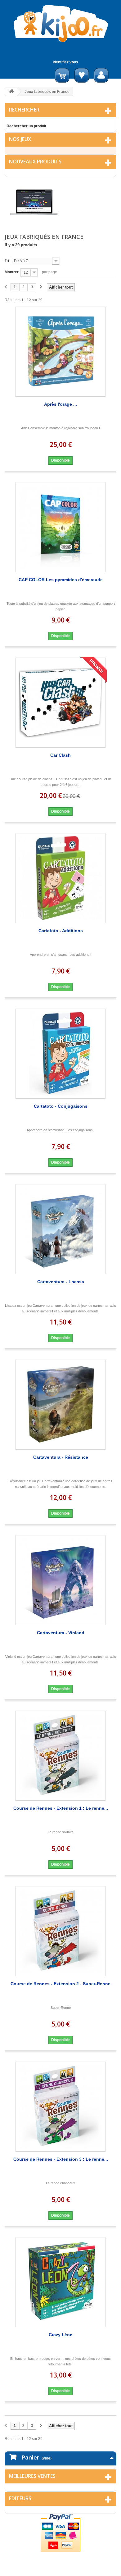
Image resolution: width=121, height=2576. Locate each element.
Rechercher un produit (26, 126)
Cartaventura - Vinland (61, 1633)
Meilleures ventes (32, 2476)
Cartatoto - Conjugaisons (61, 1106)
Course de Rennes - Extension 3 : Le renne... (61, 2159)
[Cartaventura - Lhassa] (60, 1229)
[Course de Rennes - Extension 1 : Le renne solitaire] (60, 1756)
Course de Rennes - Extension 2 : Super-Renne (60, 1984)
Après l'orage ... (60, 404)
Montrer (12, 272)
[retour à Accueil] (11, 92)
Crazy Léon (61, 2335)
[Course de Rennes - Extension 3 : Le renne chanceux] (60, 2107)
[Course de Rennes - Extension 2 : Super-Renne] (60, 1931)
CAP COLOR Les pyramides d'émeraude (61, 580)
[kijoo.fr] (60, 23)
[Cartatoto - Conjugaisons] (60, 1054)
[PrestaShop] (34, 202)
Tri (7, 261)
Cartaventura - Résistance (61, 1457)
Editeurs (20, 2498)
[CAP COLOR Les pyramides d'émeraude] (60, 527)
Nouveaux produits (35, 162)
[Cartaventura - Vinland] (60, 1580)
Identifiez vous (65, 62)
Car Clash (60, 755)
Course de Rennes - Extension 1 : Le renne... (61, 1808)
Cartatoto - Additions (61, 931)
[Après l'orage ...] (60, 352)
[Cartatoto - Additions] (60, 878)
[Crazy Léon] (60, 2282)
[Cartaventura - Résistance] (60, 1405)
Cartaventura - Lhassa (61, 1282)
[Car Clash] (60, 703)
